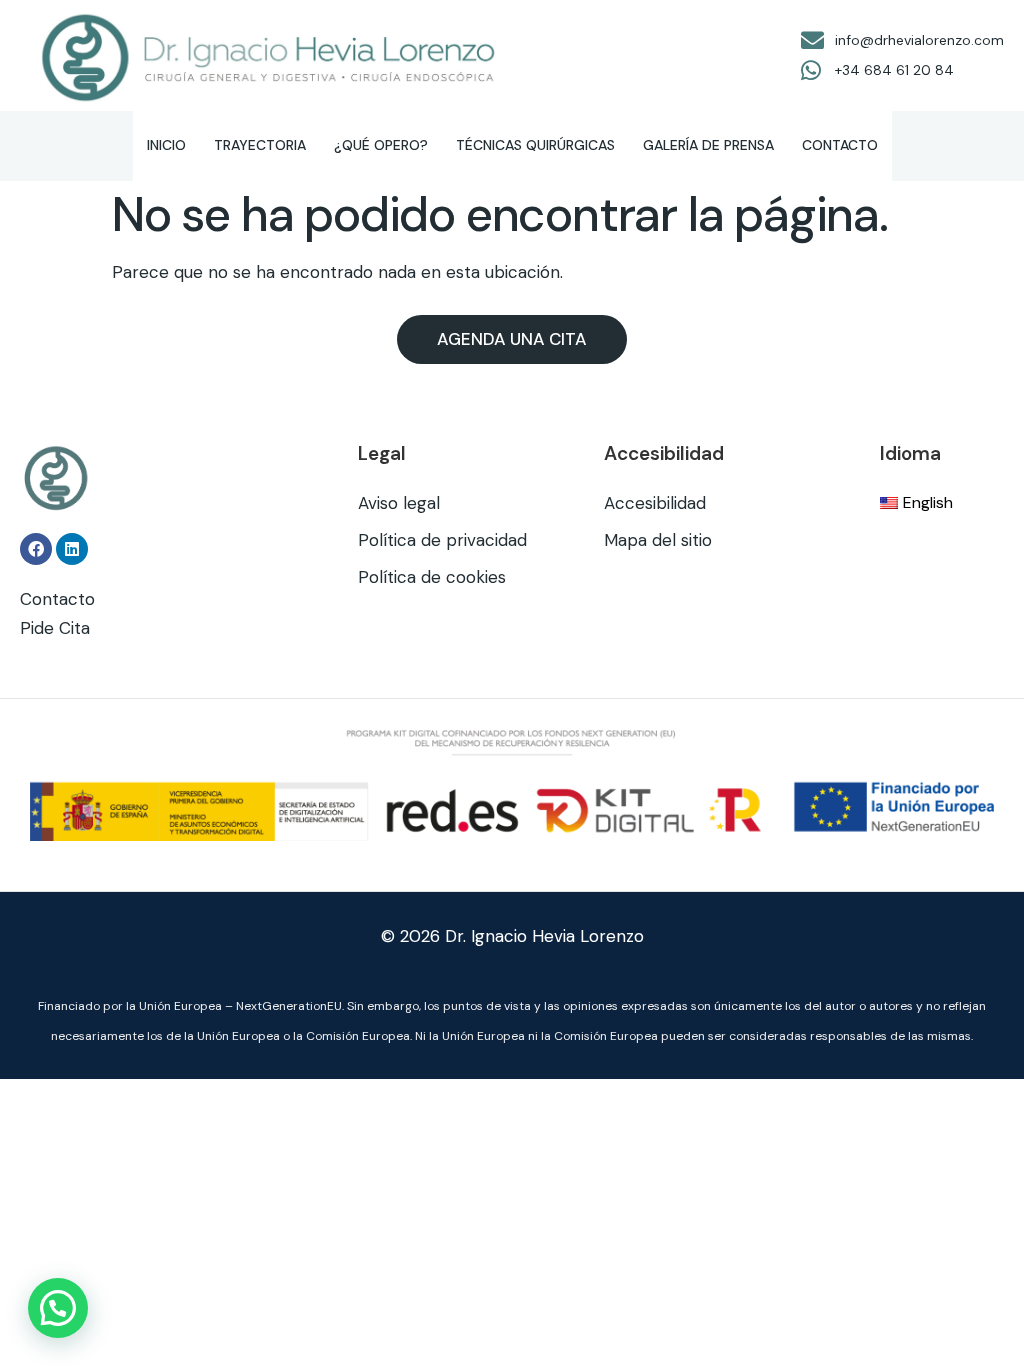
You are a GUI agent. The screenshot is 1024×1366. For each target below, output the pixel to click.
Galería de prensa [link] (708, 145)
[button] (58, 1308)
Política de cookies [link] (432, 577)
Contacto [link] (840, 145)
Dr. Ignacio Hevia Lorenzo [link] (544, 936)
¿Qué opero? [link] (381, 145)
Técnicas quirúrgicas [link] (535, 145)
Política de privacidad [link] (442, 540)
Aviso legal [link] (399, 503)
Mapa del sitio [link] (658, 540)
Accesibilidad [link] (655, 503)
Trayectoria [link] (260, 145)
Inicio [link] (166, 145)
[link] (270, 55)
